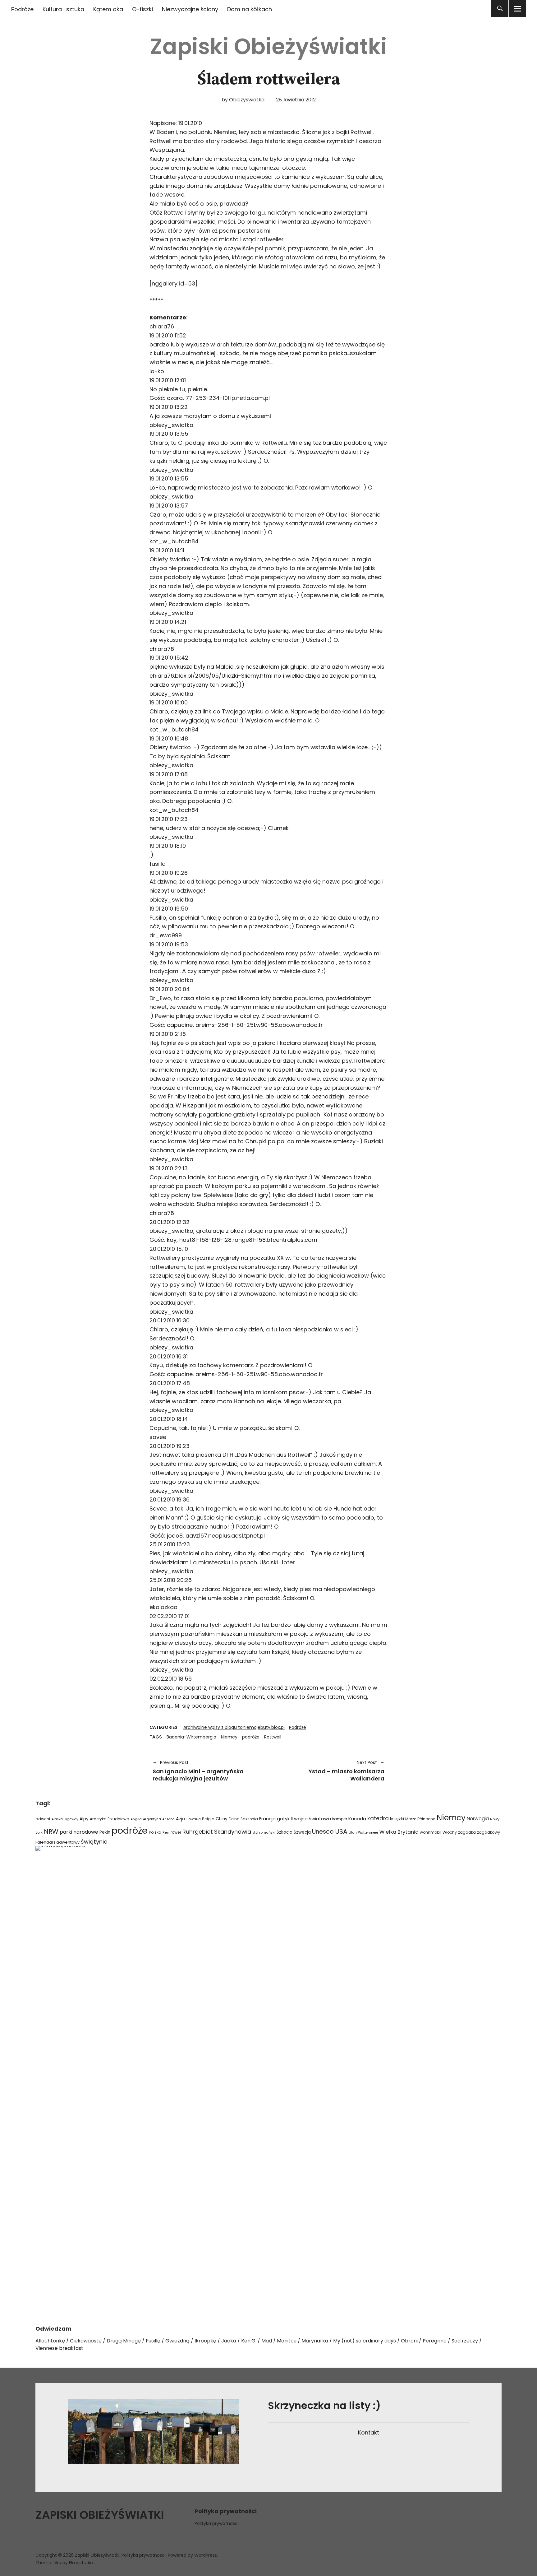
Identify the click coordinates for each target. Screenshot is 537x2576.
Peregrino (435, 2341)
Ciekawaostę (86, 2341)
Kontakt (369, 2432)
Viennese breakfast (59, 2348)
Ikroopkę (205, 2341)
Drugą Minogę (124, 2341)
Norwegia (478, 1819)
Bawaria (194, 1819)
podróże (251, 1737)
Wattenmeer (368, 1833)
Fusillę (153, 2341)
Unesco (323, 1832)
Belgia (208, 1819)
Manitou (287, 2341)
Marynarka (315, 2341)
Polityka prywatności (217, 2523)
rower (176, 1832)
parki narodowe (79, 1832)
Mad (267, 2341)
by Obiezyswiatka (243, 100)
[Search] (500, 9)
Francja (267, 1819)
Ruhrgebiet (198, 1832)
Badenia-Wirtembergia (191, 1737)
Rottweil (273, 1737)
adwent (43, 1819)
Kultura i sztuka (63, 9)
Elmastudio (81, 2563)
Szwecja (302, 1832)
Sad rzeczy (465, 2341)
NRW (51, 1831)
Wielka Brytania (399, 1832)
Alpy (84, 1819)
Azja (181, 1819)
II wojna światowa (311, 1819)
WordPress (206, 2555)
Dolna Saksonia (243, 1819)
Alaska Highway (65, 1819)
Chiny (222, 1819)
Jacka (229, 2341)
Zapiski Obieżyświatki (268, 46)
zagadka (467, 1832)
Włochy (450, 1832)
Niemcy (229, 1737)
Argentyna (152, 1819)
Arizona (168, 1819)
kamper (340, 1819)
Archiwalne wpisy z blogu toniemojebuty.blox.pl (234, 1727)
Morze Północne (420, 1819)
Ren (166, 1832)
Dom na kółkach (250, 9)
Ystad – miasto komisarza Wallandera (330, 1771)
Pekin (105, 1832)
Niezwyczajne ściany (190, 9)
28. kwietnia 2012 (296, 100)
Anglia (136, 1819)
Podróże (22, 9)
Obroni (409, 2341)
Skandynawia (233, 1832)
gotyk (283, 1819)
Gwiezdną (177, 2341)
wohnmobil (431, 1832)
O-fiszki (142, 9)
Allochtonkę (50, 2341)
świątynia (94, 1842)
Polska (155, 1832)
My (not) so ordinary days (365, 2341)
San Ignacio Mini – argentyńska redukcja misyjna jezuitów (198, 1771)
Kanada (357, 1819)
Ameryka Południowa (110, 1819)
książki (397, 1819)
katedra (378, 1818)
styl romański (264, 1833)
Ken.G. (249, 2341)
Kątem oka (108, 9)
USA (341, 1831)
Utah (353, 1833)
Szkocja (285, 1832)
